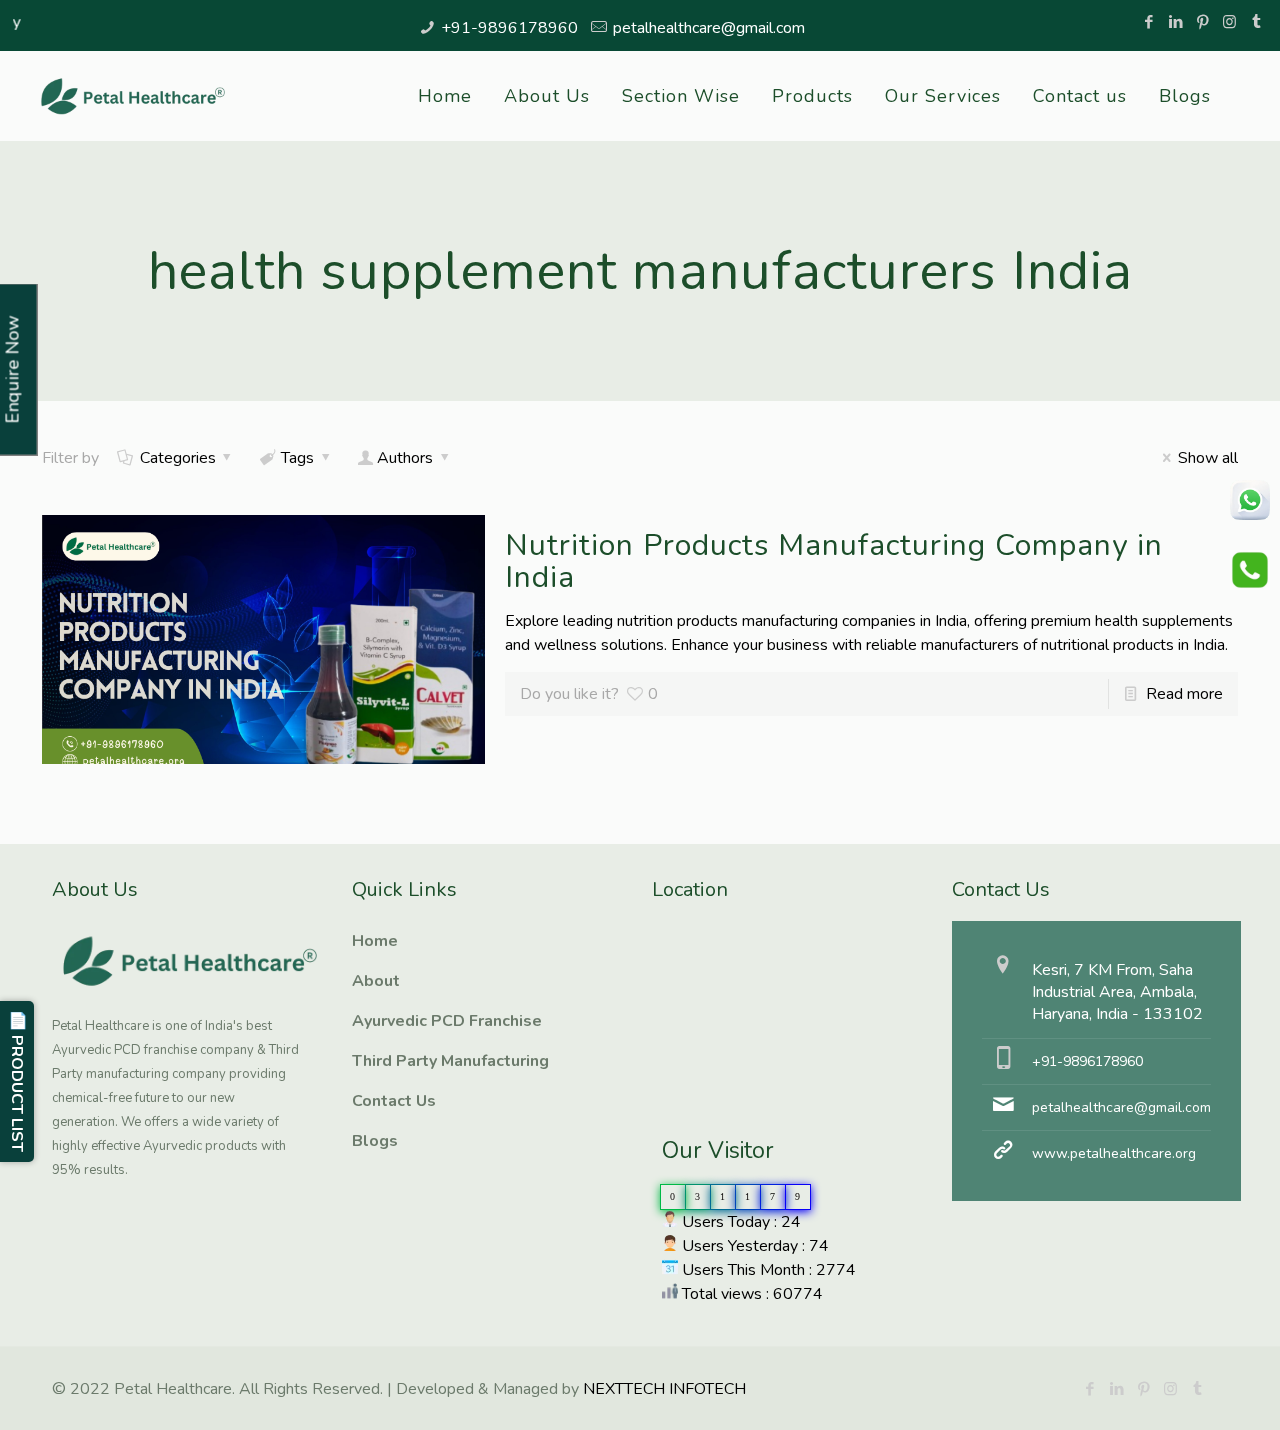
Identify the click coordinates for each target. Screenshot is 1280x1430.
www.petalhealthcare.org (1114, 1153)
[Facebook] (1148, 22)
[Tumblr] (1256, 22)
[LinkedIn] (1175, 22)
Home (375, 941)
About (376, 981)
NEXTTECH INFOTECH (662, 1389)
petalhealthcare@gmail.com (709, 28)
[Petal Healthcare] (133, 96)
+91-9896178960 (509, 28)
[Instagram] (1229, 22)
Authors (405, 458)
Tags (297, 458)
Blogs (375, 1141)
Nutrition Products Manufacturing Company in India (834, 561)
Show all (1207, 458)
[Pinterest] (1202, 22)
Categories (178, 458)
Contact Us (394, 1101)
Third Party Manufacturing (450, 1061)
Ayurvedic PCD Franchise (447, 1021)
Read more (1184, 694)
